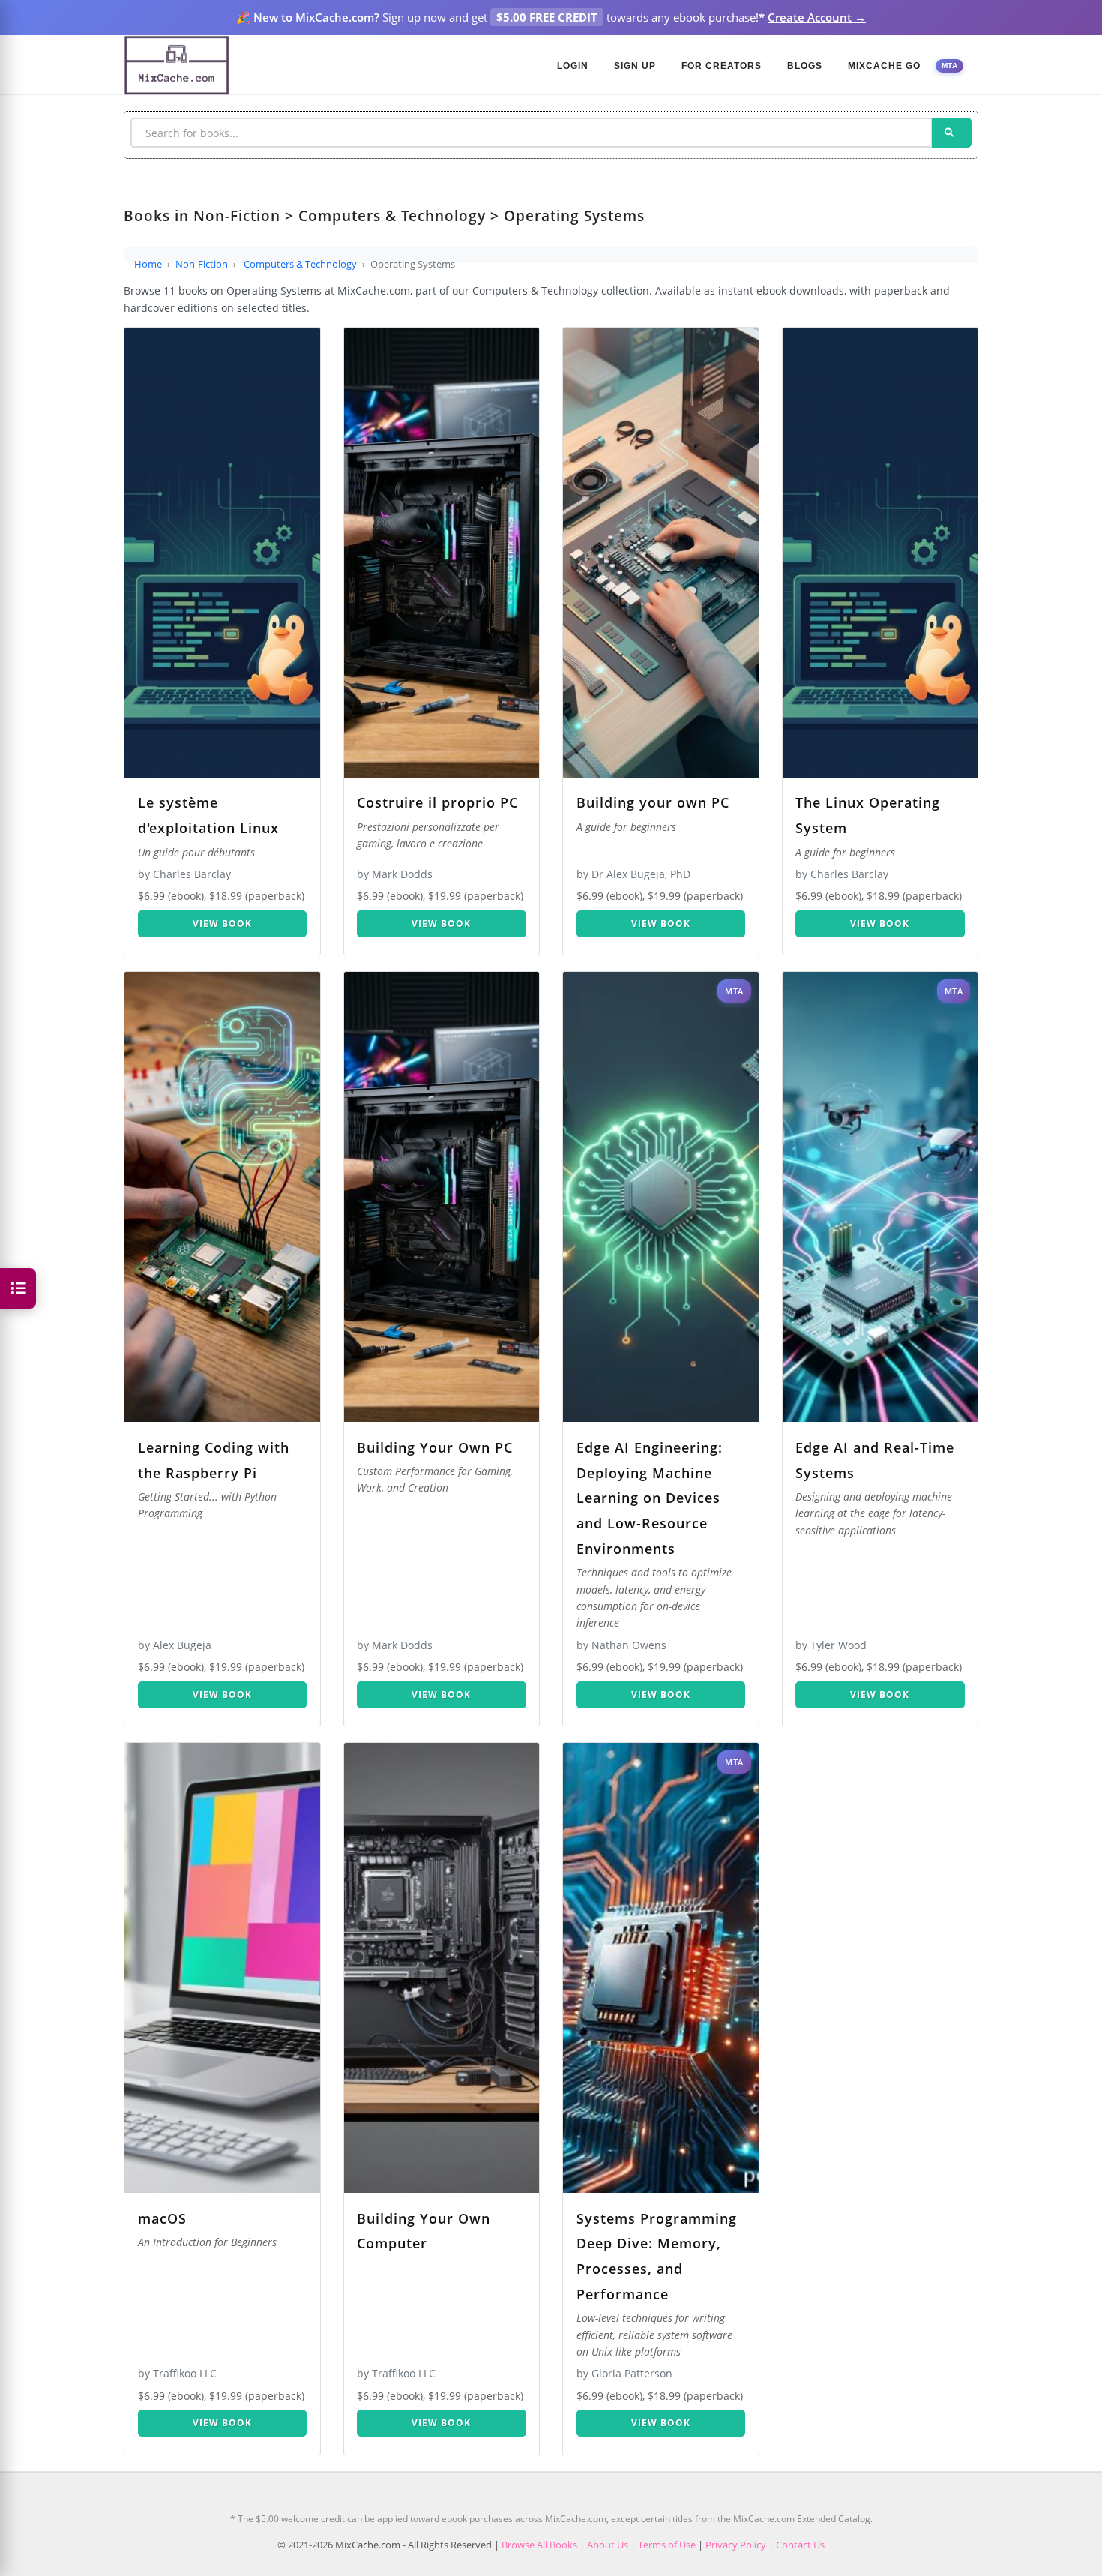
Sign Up (635, 66)
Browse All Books (539, 2545)
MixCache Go (884, 66)
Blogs (805, 66)
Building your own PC (653, 802)
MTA (950, 66)
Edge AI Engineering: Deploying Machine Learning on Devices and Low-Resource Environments (650, 1498)
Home (148, 264)
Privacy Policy (736, 2545)
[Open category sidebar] (18, 1288)
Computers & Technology (300, 264)
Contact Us (800, 2545)
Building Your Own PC (435, 1447)
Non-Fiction (202, 264)
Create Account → (817, 17)
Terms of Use (667, 2545)
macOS (162, 2218)
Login (573, 66)
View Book (222, 924)
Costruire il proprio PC (437, 802)
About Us (608, 2545)
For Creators (722, 66)
